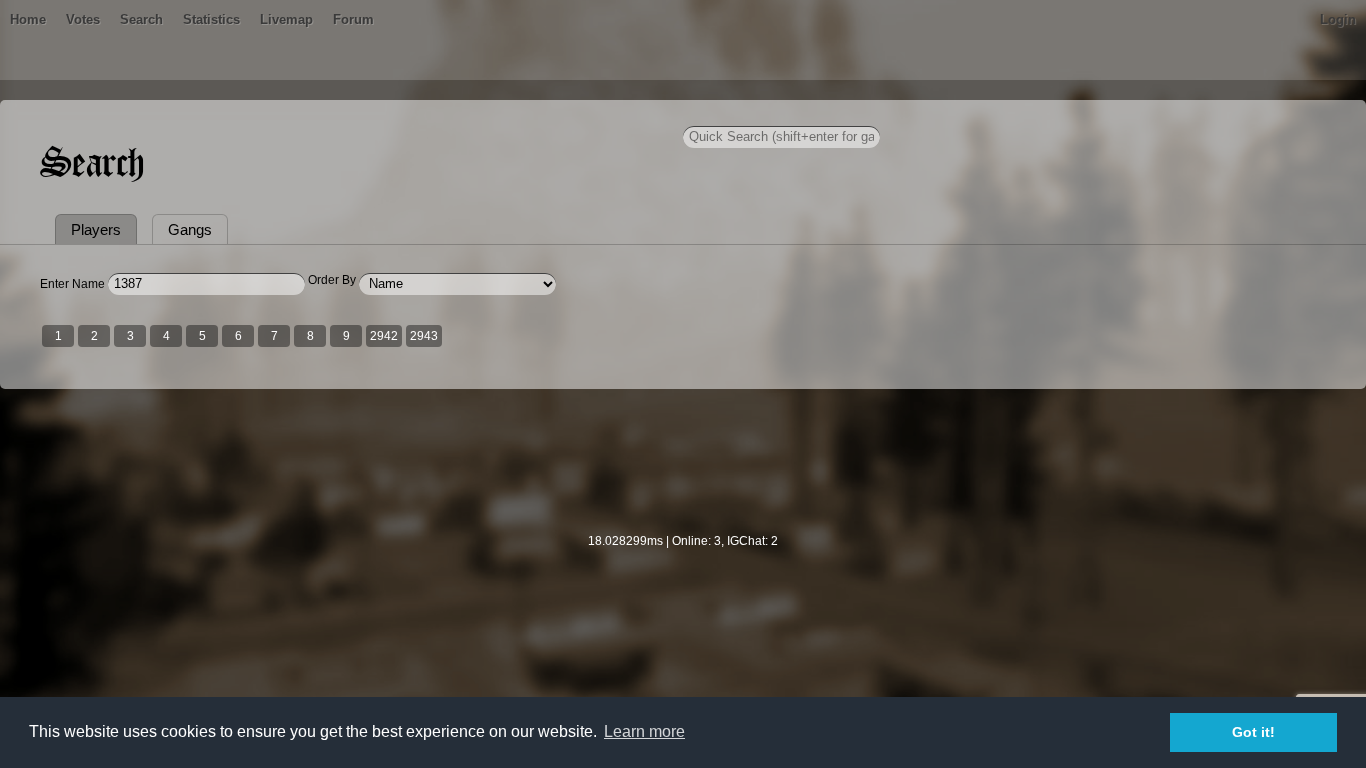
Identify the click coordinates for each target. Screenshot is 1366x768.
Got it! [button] (1253, 732)
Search (141, 19)
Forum (353, 19)
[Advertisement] (683, 474)
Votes (83, 19)
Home (28, 19)
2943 (424, 336)
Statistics (211, 19)
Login (1338, 19)
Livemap (286, 19)
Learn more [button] (644, 731)
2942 (384, 336)
